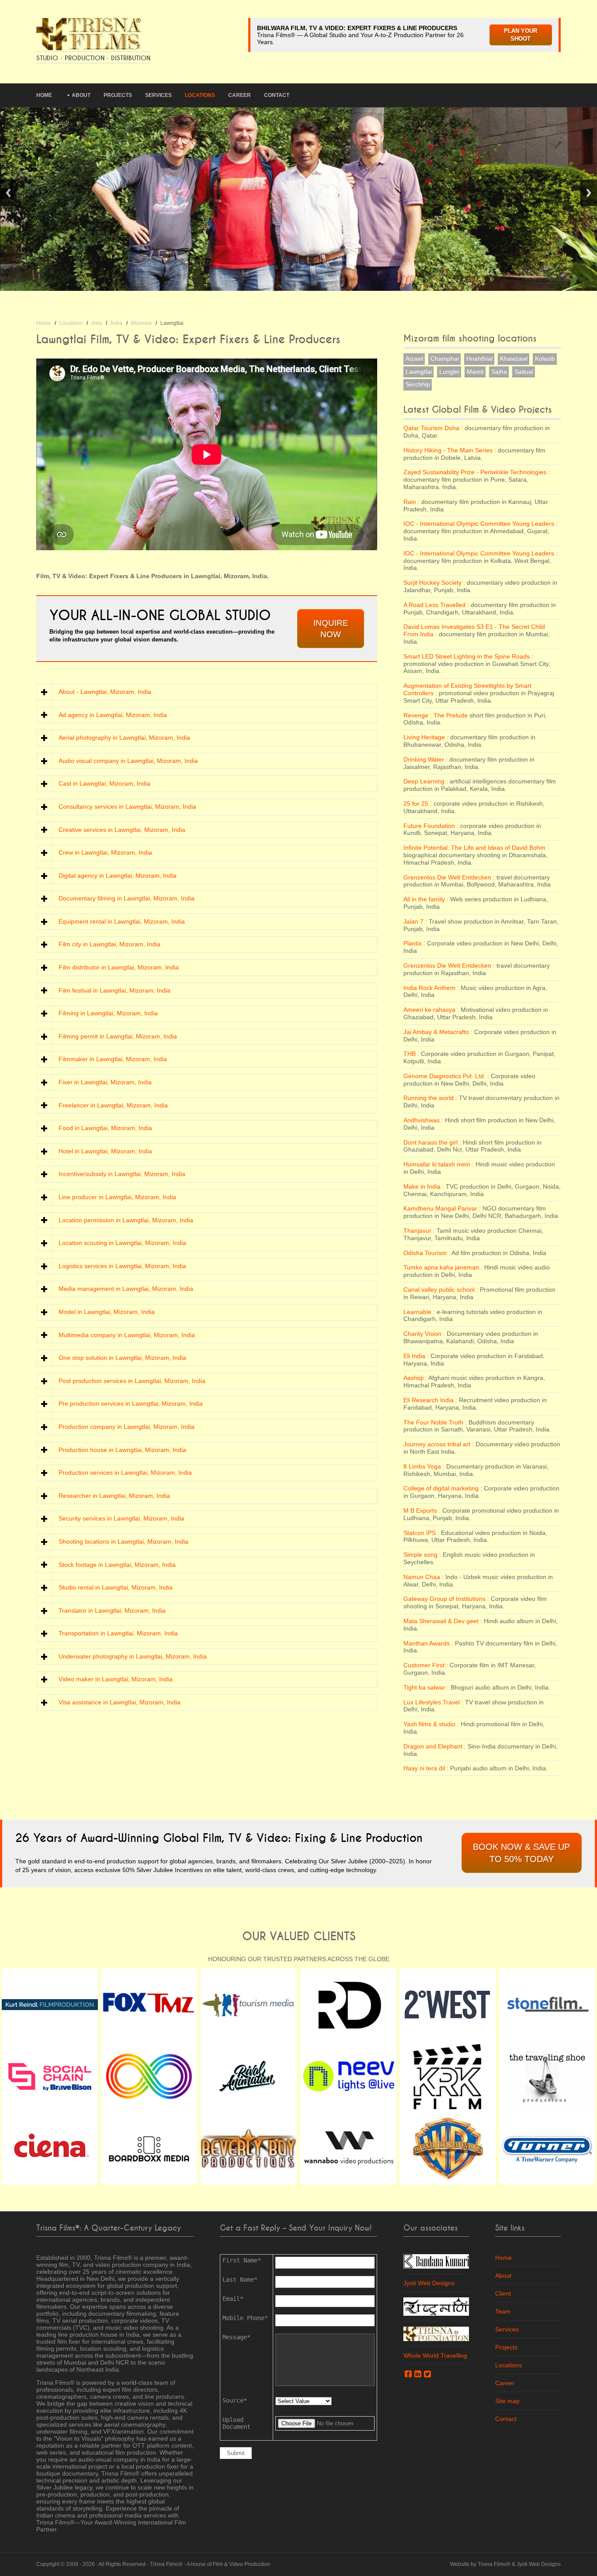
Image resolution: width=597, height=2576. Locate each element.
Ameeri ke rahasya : (431, 1010)
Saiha (499, 372)
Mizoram (141, 323)
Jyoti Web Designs (429, 2283)
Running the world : (430, 1098)
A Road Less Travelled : (436, 605)
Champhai (445, 359)
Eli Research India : (430, 1400)
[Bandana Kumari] (436, 2261)
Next (589, 193)
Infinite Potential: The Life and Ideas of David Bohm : (476, 848)
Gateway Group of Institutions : (446, 1599)
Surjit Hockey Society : (434, 583)
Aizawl (414, 359)
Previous (8, 193)
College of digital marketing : (443, 1488)
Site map (507, 2401)
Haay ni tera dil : (426, 1768)
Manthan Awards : (428, 1643)
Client (503, 2293)
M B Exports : (422, 1510)
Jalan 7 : (415, 921)
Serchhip (418, 384)
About (81, 95)
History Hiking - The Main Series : (450, 450)
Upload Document (236, 2423)
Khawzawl (514, 359)
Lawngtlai (419, 372)
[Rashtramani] (436, 2306)
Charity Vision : (424, 1334)
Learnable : (419, 1312)
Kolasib (545, 359)
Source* (235, 2400)
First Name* (242, 2260)
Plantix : (414, 943)
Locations (200, 95)
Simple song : (422, 1555)
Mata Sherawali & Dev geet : (443, 1621)
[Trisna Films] (89, 33)
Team (503, 2311)
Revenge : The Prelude (436, 715)
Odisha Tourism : (427, 1253)
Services (158, 95)
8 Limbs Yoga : (424, 1466)
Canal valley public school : (441, 1290)
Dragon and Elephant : (435, 1746)
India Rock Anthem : (431, 988)
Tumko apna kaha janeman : (443, 1267)
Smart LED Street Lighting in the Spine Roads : (468, 656)
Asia (97, 323)
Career (239, 95)
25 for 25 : (418, 803)
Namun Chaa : (423, 1577)
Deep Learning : (426, 781)
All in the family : (426, 899)
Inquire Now (331, 629)
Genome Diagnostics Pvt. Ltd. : (446, 1076)
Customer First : (426, 1665)
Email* (233, 2299)
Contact (277, 95)
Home (44, 95)
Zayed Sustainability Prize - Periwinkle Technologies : (477, 472)
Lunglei (449, 372)
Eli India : (416, 1356)
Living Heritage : (426, 737)
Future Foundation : (431, 826)
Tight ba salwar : (426, 1687)
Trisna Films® (166, 2564)
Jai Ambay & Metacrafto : (438, 1032)
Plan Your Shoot (521, 35)
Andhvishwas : (423, 1120)
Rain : (411, 502)
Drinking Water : (425, 759)
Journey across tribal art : (439, 1444)
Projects (118, 95)
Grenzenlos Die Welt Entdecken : (449, 877)
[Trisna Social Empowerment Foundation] (436, 2333)
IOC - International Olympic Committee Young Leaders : (481, 524)
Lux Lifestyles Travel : (433, 1702)
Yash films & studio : (431, 1724)
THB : (411, 1054)
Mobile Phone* (245, 2318)
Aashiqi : (415, 1378)
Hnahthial (479, 359)
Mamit (475, 372)
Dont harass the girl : (432, 1142)
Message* (236, 2337)
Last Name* (240, 2279)
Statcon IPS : (421, 1533)
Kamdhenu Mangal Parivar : (442, 1208)
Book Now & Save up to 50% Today (521, 1853)
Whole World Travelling (435, 2355)
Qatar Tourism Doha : (433, 428)
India (116, 323)
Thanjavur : (419, 1231)
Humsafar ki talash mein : (439, 1164)
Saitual (524, 372)
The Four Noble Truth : (435, 1422)
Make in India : (424, 1186)
